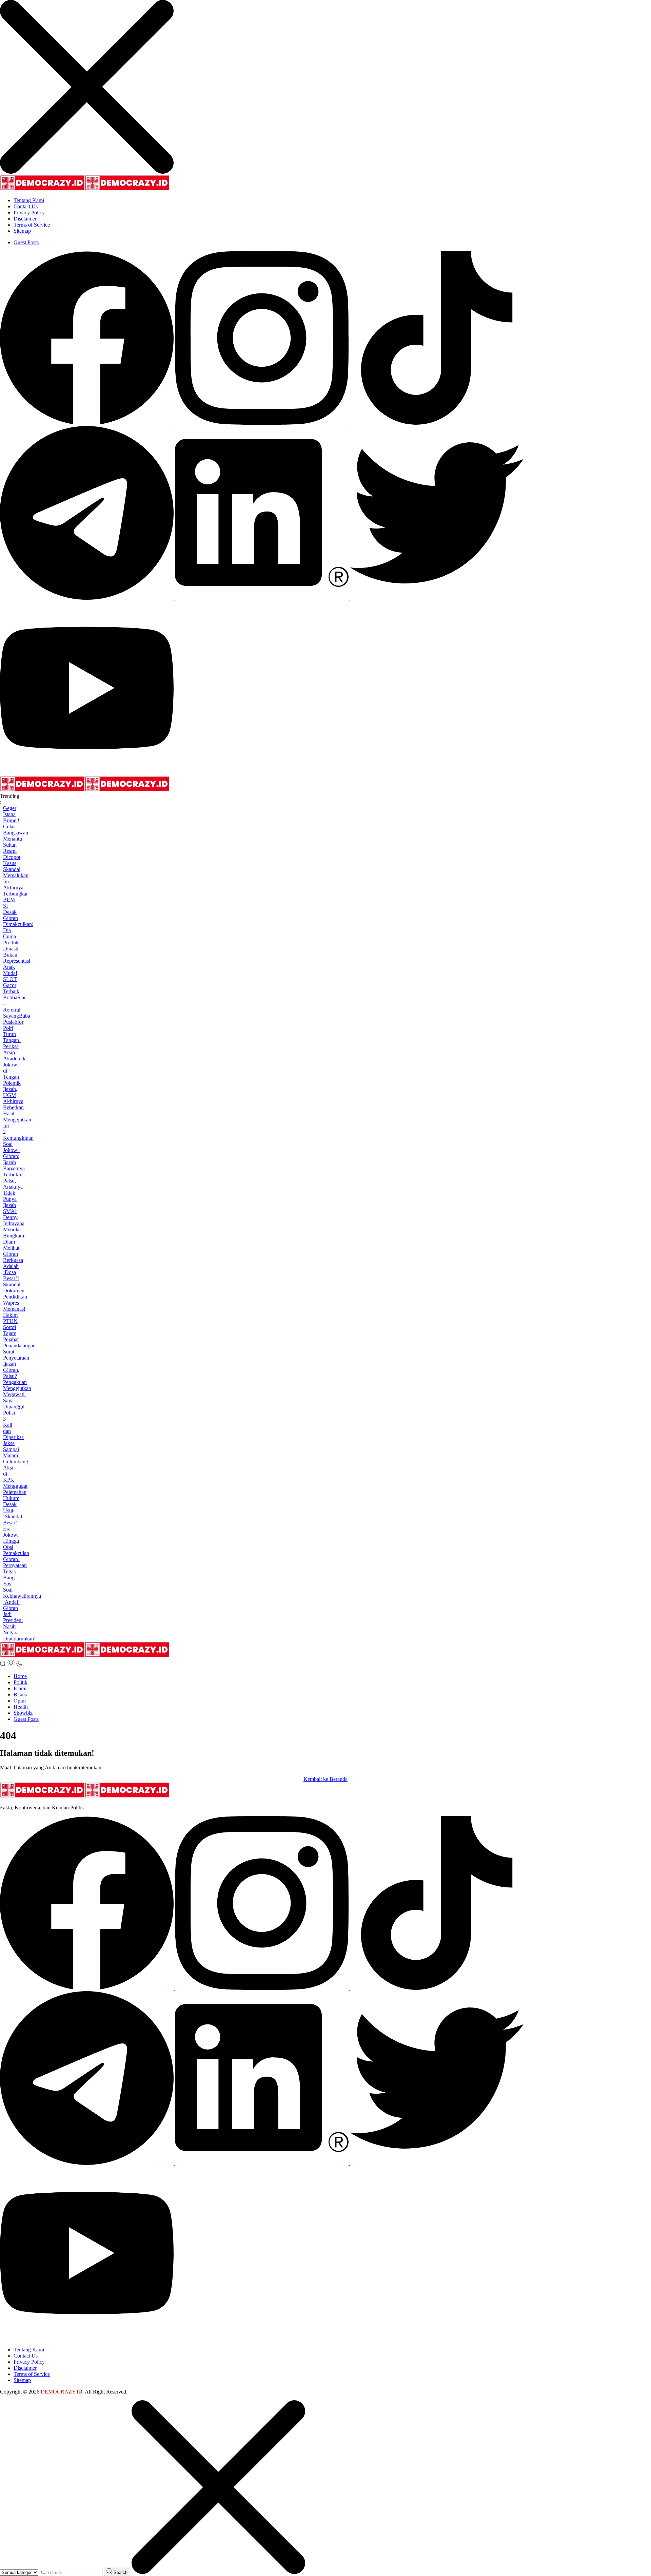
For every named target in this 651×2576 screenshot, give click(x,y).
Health (21, 1707)
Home (20, 1676)
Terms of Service (32, 225)
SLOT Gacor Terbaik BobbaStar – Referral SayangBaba (17, 997)
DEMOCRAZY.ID (62, 2392)
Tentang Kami (29, 200)
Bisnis (20, 1695)
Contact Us (26, 206)
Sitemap (22, 231)
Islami (20, 1688)
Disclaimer (25, 219)
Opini (20, 1701)
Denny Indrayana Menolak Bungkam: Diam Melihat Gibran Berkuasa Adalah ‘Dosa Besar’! (14, 1248)
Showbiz (23, 1713)
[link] (87, 423)
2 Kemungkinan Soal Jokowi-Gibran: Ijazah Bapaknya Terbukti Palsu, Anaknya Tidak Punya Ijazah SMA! (18, 1171)
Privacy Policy (29, 213)
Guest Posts (26, 242)
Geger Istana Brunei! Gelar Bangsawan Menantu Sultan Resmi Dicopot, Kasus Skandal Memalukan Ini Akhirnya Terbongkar (16, 851)
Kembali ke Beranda (325, 1779)
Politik (21, 1682)
